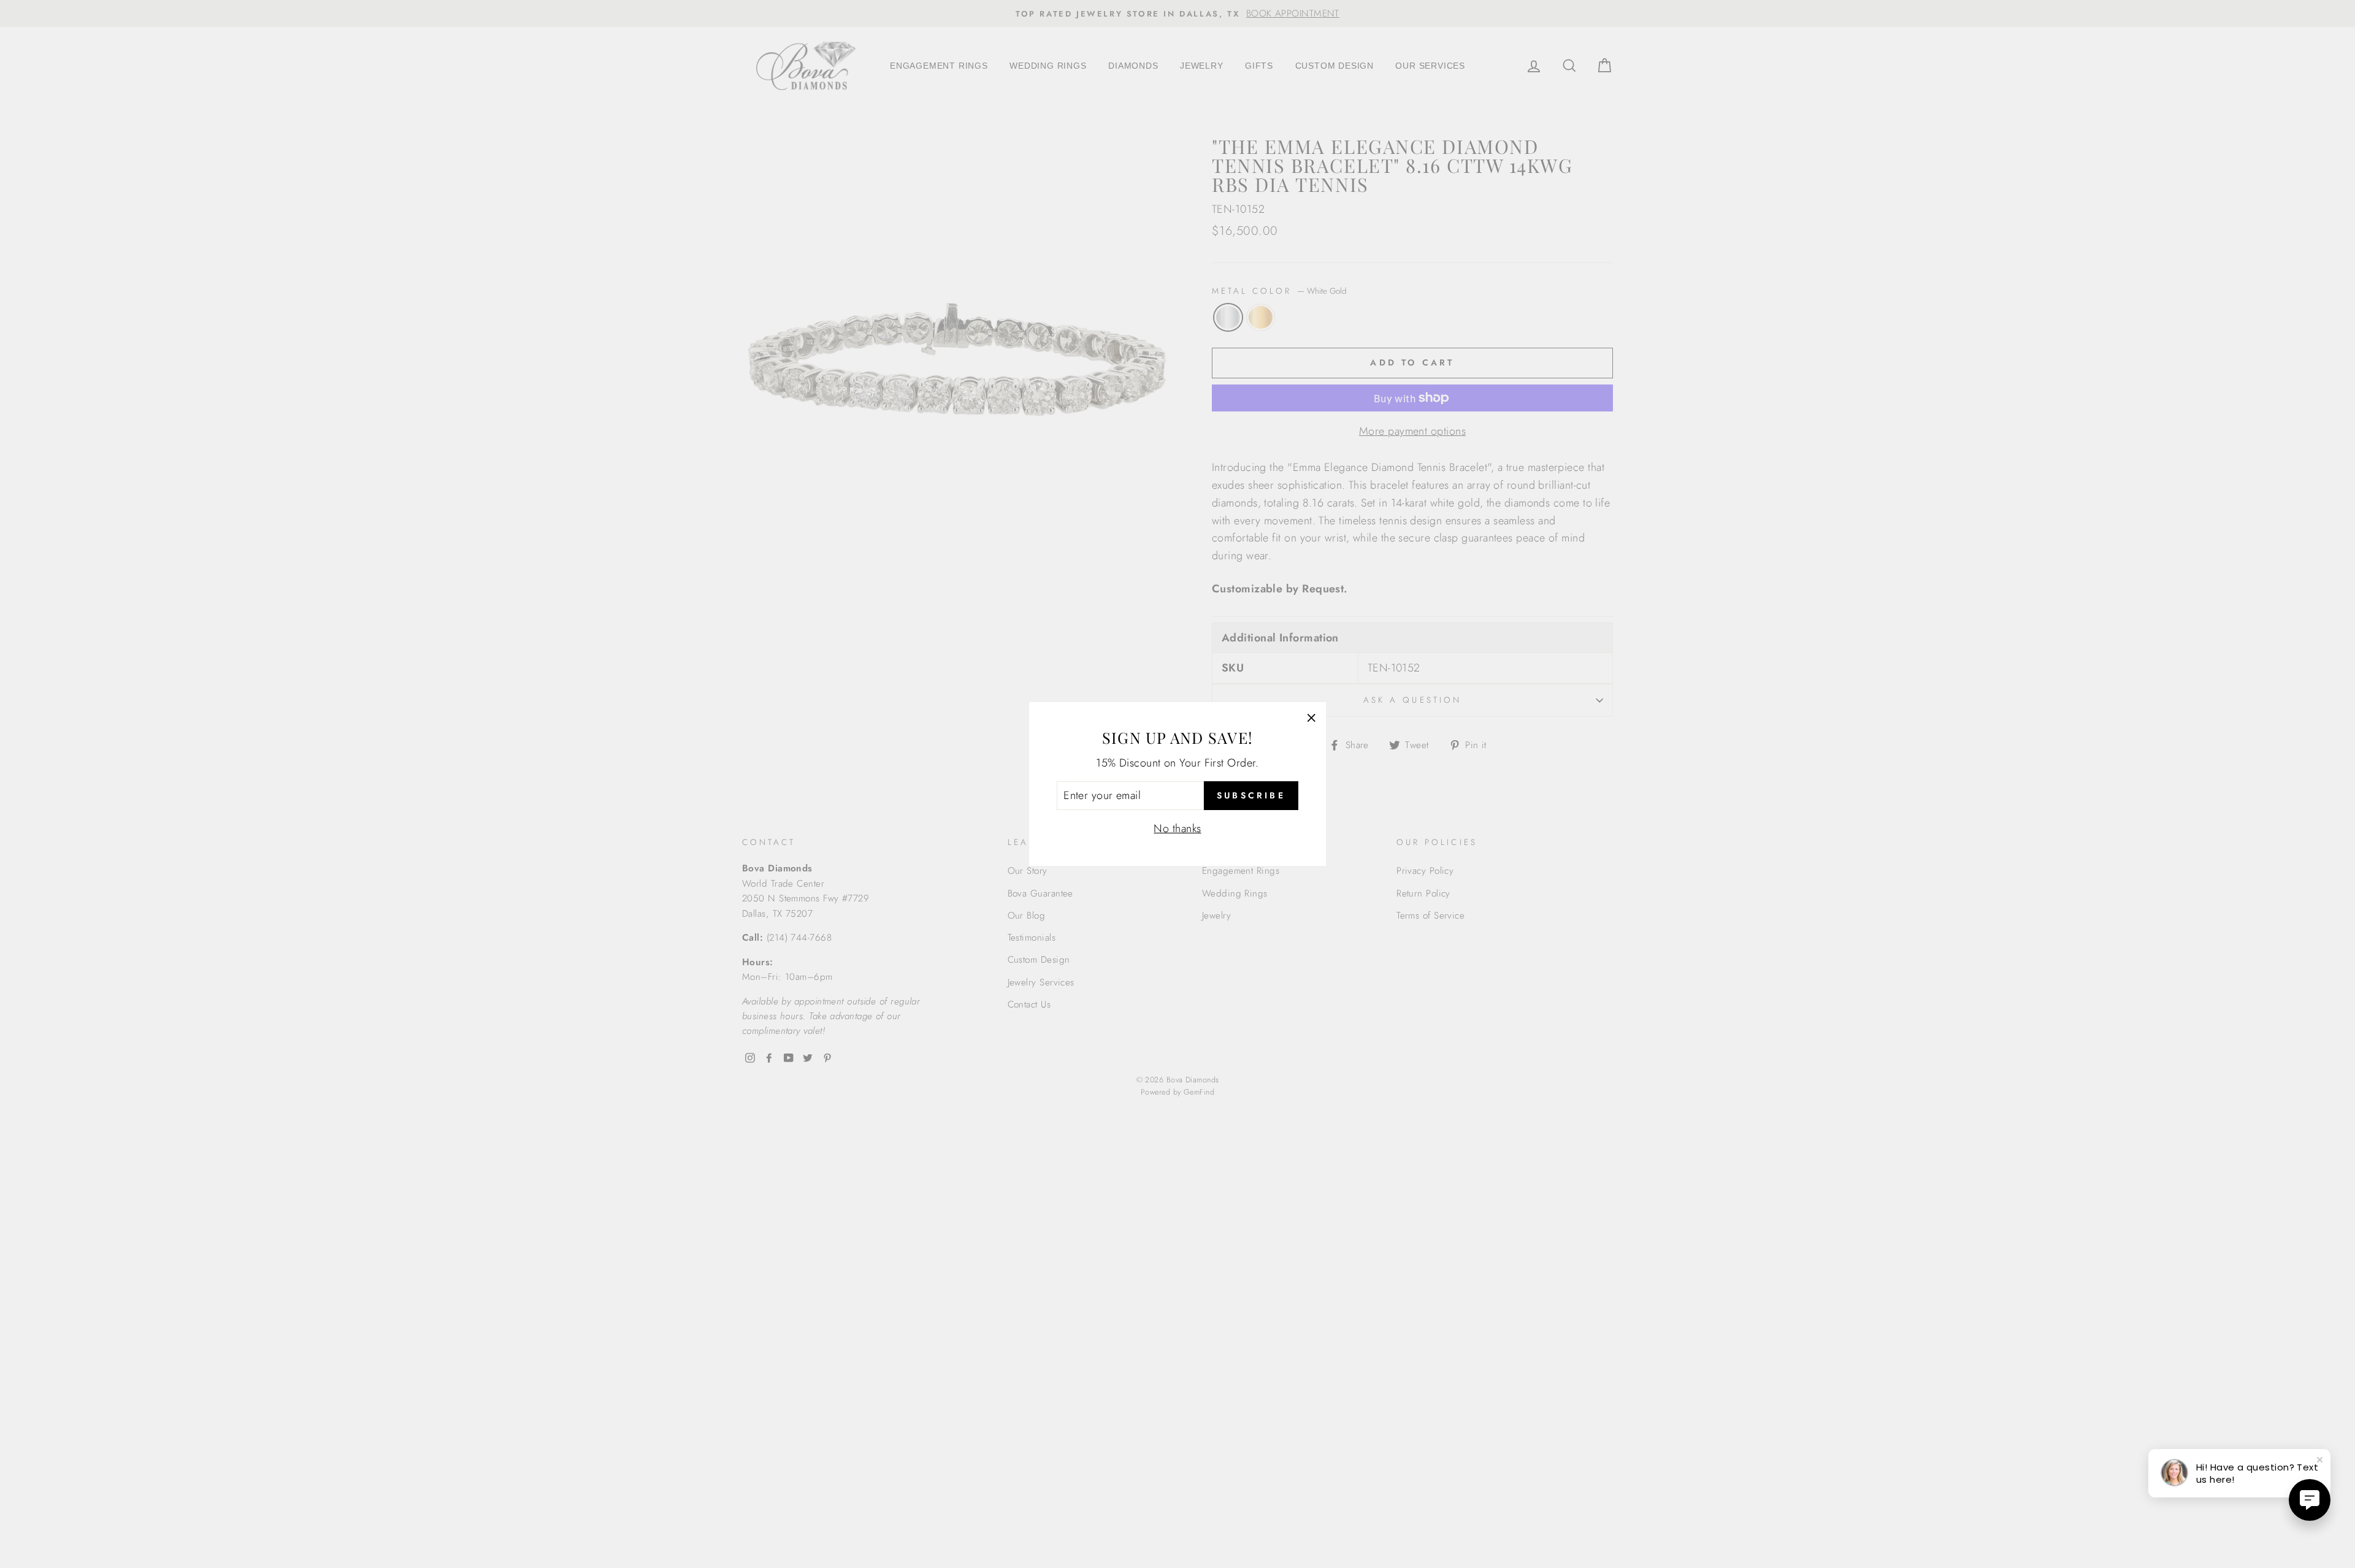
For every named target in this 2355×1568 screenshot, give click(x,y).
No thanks (1177, 828)
